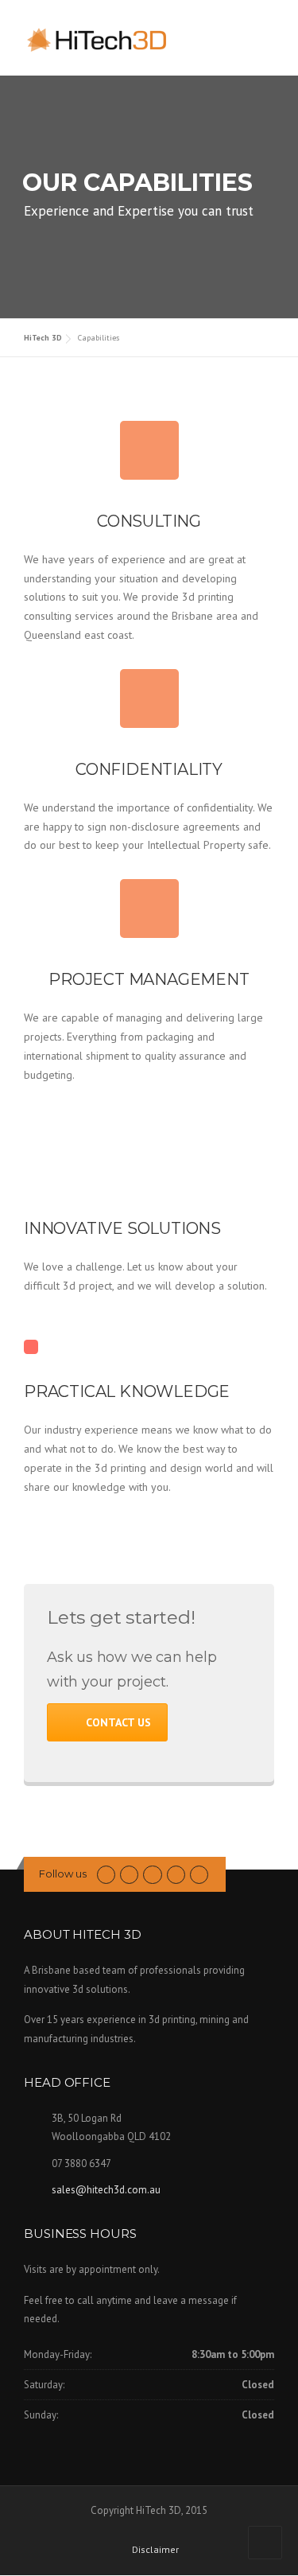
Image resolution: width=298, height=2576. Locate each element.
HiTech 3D (43, 338)
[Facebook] (129, 1874)
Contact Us (118, 1722)
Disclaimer (155, 2550)
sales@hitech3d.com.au (106, 2190)
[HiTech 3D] (103, 39)
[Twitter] (106, 1874)
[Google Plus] (176, 1874)
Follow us (63, 1874)
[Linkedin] (152, 1874)
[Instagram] (199, 1874)
